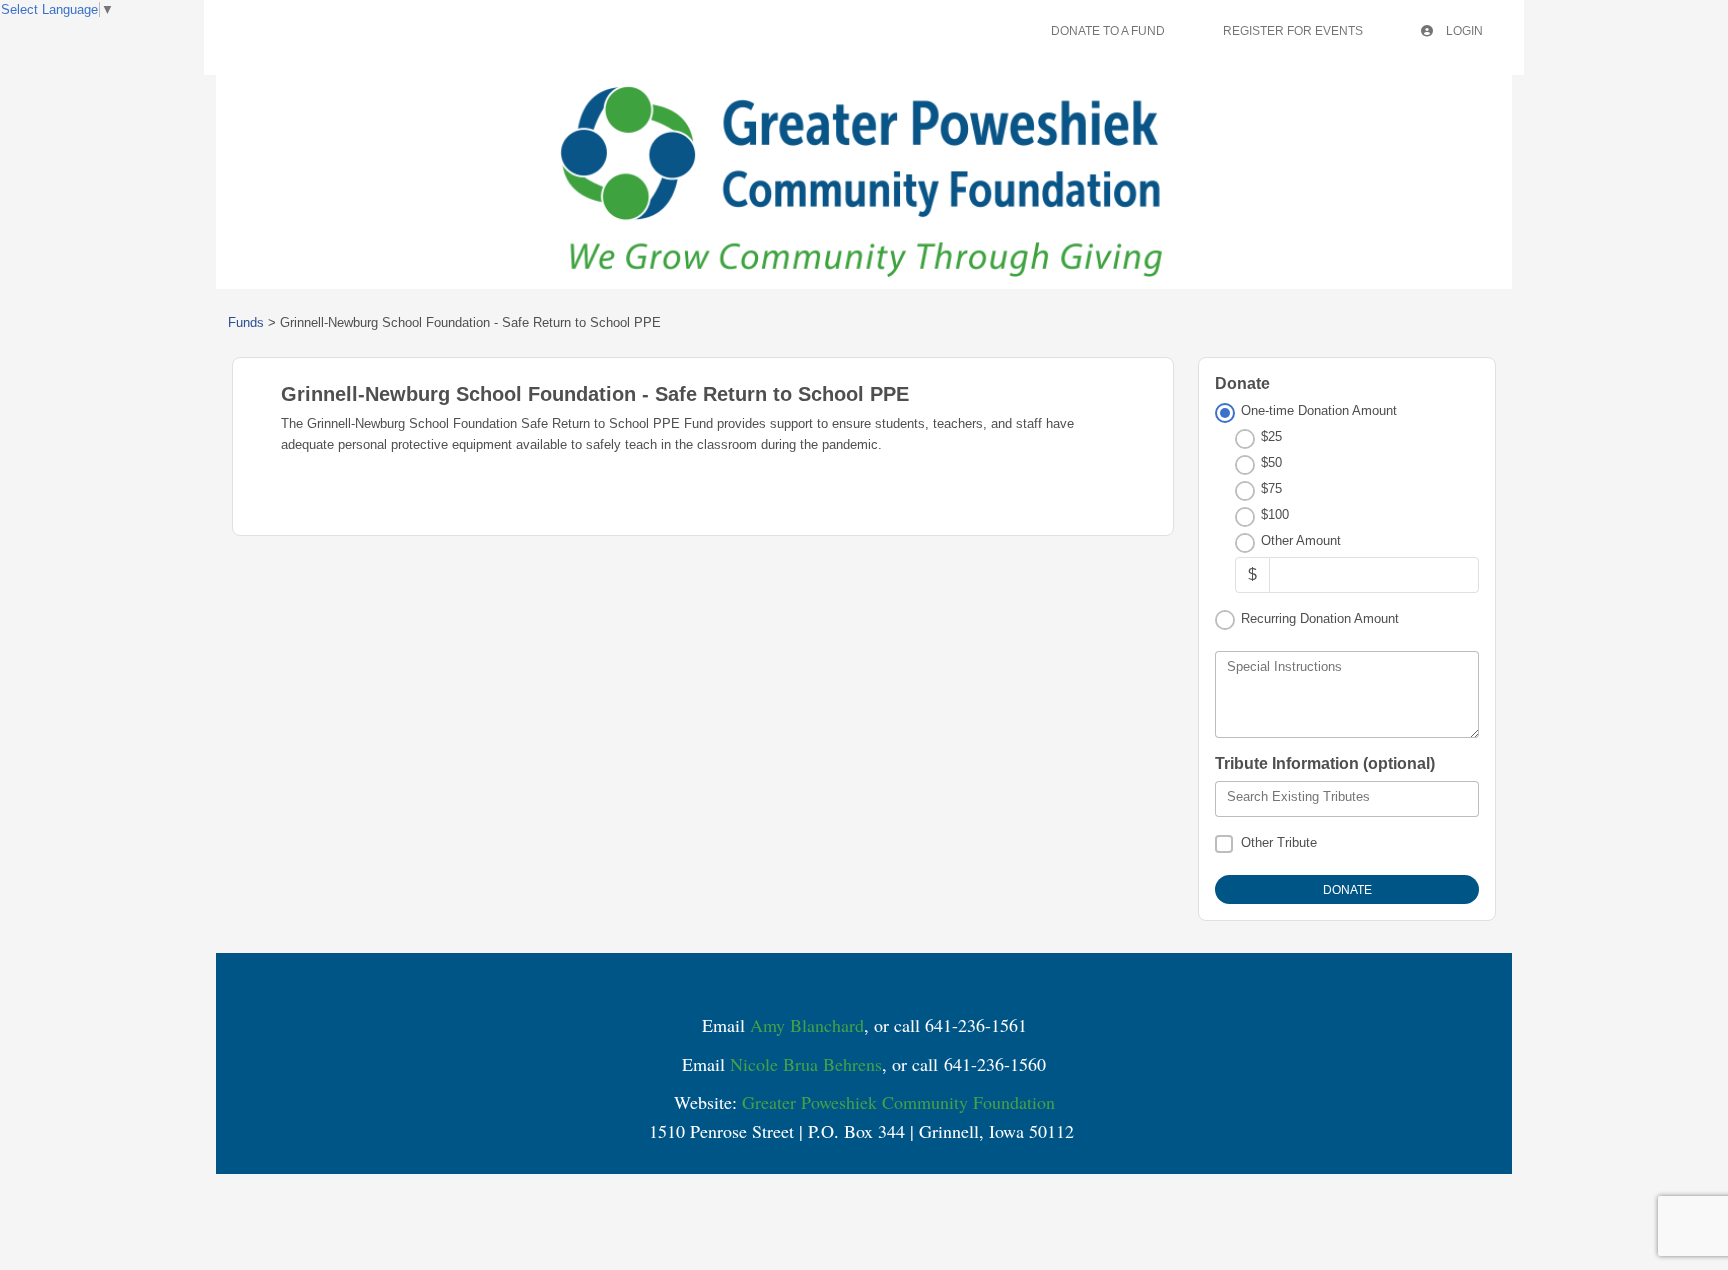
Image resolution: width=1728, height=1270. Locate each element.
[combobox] (1347, 799)
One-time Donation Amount (1319, 410)
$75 (1271, 488)
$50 (1271, 462)
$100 (1275, 514)
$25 (1271, 436)
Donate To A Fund (1108, 31)
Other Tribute (1279, 842)
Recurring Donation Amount (1320, 618)
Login (1463, 31)
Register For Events (1293, 31)
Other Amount (1301, 540)
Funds (246, 322)
